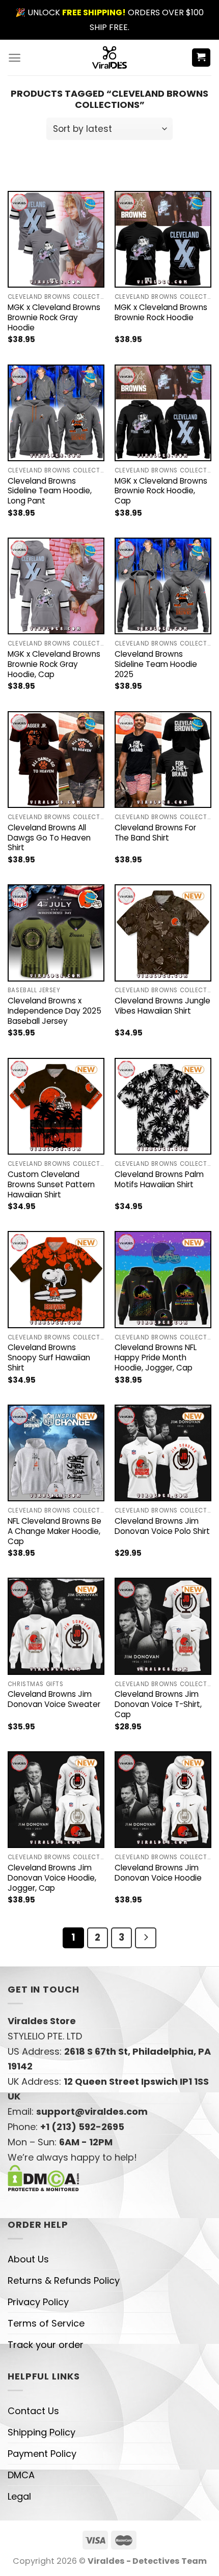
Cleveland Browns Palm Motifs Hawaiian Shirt (159, 1180)
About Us (28, 2259)
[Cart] (201, 58)
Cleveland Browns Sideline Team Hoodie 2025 (156, 664)
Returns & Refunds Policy (64, 2280)
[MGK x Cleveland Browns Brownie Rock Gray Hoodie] (56, 239)
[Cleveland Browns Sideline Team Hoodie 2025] (163, 586)
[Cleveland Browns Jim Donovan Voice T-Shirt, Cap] (163, 1626)
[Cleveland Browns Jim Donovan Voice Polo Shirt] (163, 1453)
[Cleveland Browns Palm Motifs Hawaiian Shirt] (163, 1106)
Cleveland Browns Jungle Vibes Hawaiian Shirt (162, 1006)
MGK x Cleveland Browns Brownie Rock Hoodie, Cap (161, 491)
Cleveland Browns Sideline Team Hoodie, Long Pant (50, 491)
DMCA (21, 2475)
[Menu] (15, 58)
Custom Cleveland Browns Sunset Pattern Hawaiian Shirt (51, 1185)
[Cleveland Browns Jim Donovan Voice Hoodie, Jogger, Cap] (56, 1800)
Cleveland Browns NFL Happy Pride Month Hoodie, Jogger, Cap (156, 1358)
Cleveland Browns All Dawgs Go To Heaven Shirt (49, 838)
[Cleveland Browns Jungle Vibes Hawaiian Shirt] (163, 933)
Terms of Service (46, 2323)
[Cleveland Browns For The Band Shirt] (163, 760)
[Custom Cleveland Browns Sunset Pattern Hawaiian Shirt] (56, 1106)
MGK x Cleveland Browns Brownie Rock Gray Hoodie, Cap (54, 664)
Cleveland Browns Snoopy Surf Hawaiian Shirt (49, 1358)
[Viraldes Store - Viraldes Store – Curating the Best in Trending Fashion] (110, 58)
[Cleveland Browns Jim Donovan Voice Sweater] (56, 1626)
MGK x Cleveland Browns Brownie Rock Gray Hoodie (54, 318)
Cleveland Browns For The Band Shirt (155, 833)
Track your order (46, 2345)
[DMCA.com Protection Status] (44, 2177)
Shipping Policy (42, 2432)
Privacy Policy (38, 2302)
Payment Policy (42, 2454)
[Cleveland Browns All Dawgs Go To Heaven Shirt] (56, 760)
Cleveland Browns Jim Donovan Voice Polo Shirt (162, 1526)
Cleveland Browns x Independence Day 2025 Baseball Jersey (54, 1011)
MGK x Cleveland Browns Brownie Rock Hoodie (161, 313)
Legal (19, 2496)
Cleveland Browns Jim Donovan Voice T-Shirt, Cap (158, 1704)
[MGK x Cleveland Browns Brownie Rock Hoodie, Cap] (163, 413)
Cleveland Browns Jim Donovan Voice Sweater (54, 1699)
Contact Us (33, 2411)
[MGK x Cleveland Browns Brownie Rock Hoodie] (163, 239)
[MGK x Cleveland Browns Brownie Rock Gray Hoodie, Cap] (56, 586)
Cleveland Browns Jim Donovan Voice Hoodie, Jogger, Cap (52, 1878)
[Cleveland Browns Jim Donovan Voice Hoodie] (163, 1800)
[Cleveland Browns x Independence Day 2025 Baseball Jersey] (56, 933)
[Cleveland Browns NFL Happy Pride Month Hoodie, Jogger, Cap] (163, 1279)
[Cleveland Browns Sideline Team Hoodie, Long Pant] (56, 413)
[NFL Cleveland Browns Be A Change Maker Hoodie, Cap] (56, 1453)
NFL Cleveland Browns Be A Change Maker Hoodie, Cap (54, 1531)
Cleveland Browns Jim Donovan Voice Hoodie (158, 1873)
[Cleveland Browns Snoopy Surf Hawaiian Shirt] (56, 1279)
